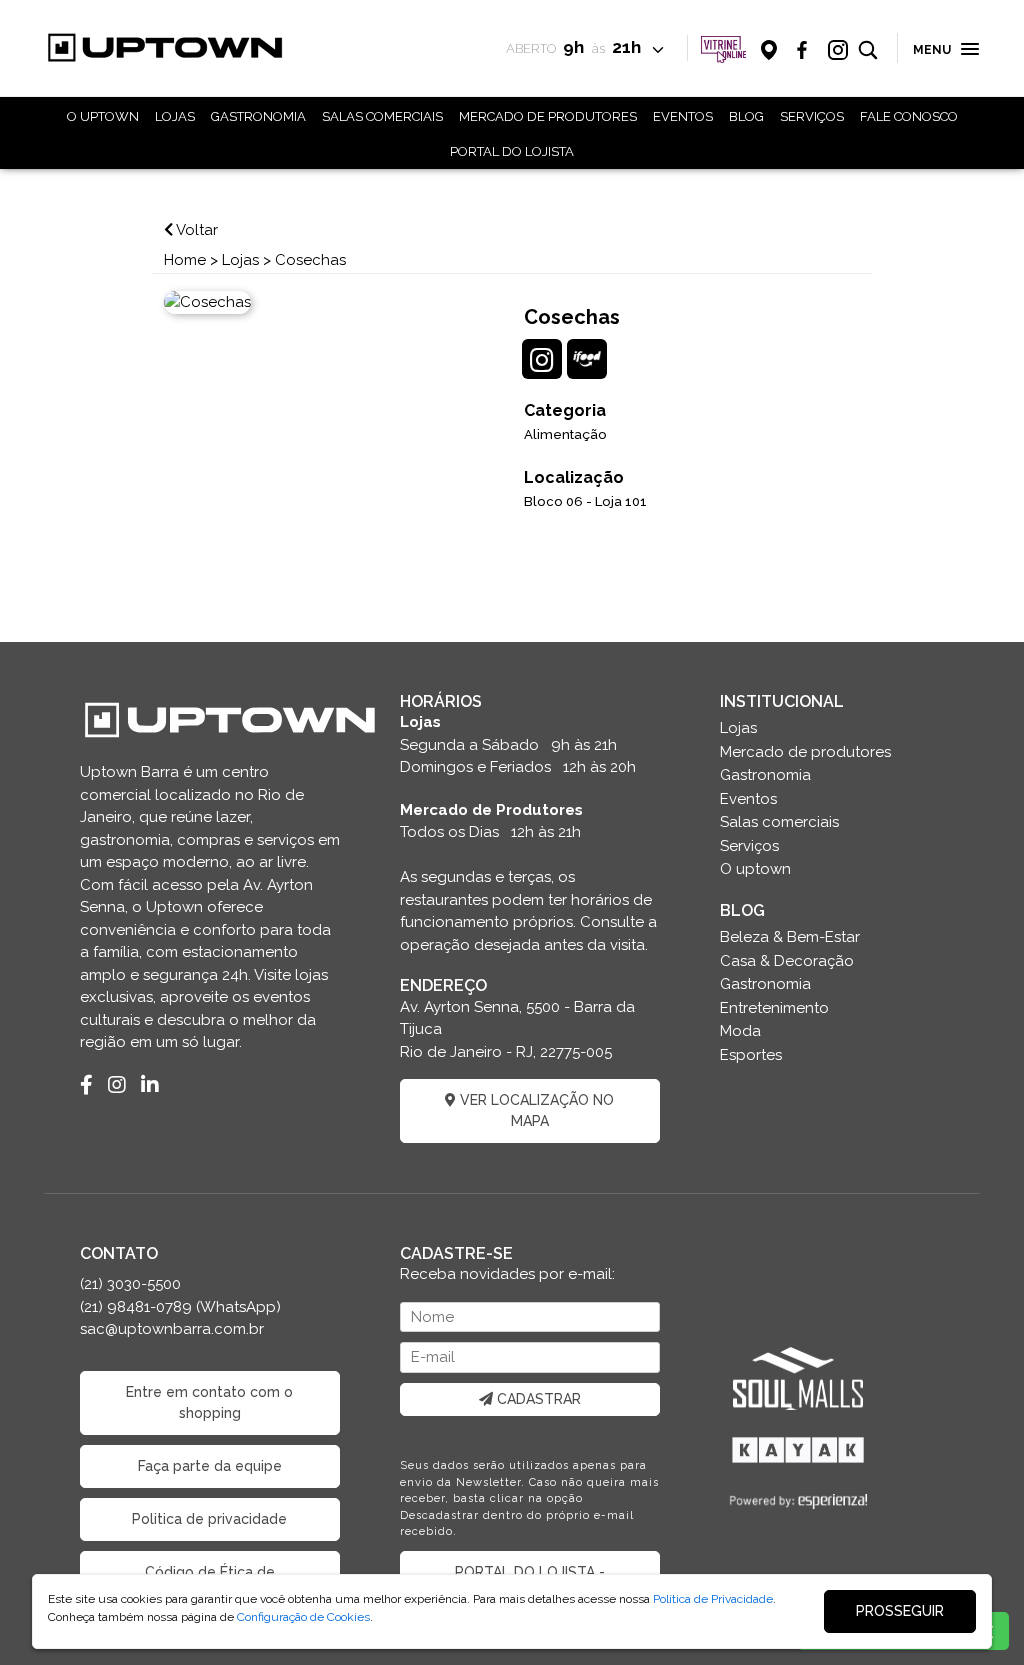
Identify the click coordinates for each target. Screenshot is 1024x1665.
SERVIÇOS (812, 116)
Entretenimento (774, 1008)
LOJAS (175, 116)
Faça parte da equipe (210, 1466)
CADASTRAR (537, 1399)
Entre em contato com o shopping (209, 1402)
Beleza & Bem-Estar (790, 937)
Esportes (751, 1055)
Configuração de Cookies (303, 1617)
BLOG (746, 116)
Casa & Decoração (787, 961)
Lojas (240, 260)
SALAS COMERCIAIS (382, 116)
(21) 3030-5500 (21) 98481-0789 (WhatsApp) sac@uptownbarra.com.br (180, 1306)
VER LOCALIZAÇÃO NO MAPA (535, 1110)
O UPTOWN (103, 116)
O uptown (755, 869)
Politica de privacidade (209, 1519)
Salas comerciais (779, 822)
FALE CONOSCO (909, 116)
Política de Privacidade (713, 1599)
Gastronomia (765, 775)
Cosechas (310, 260)
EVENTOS (683, 116)
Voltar (195, 230)
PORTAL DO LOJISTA (512, 151)
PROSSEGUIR (900, 1611)
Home (185, 260)
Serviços (749, 846)
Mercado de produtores (805, 752)
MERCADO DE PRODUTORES (548, 116)
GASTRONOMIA (258, 116)
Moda (740, 1031)
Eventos (748, 799)
